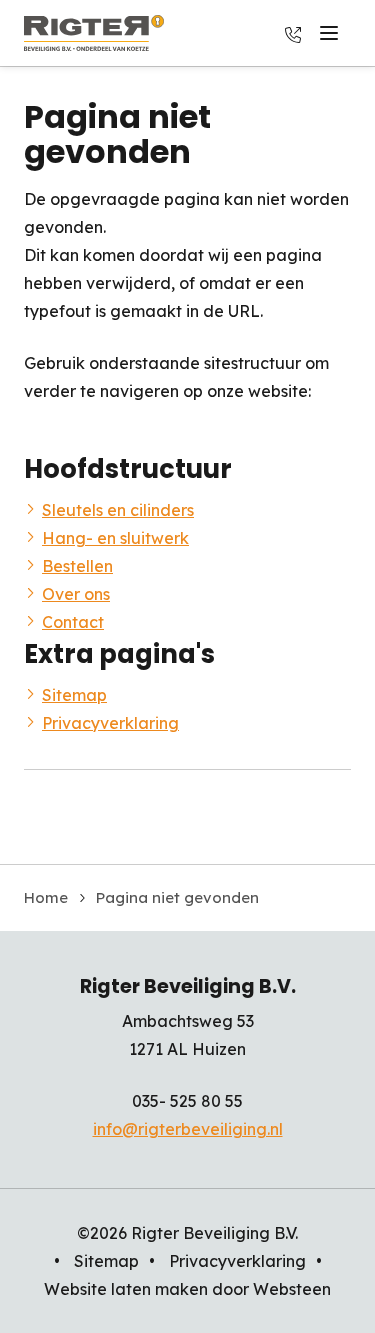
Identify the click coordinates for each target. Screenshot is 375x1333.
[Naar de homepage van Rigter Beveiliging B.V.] (94, 33)
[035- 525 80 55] (293, 33)
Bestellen (77, 566)
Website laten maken (126, 1289)
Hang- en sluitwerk (115, 538)
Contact (73, 622)
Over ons (76, 594)
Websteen (292, 1289)
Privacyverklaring (110, 723)
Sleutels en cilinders (118, 510)
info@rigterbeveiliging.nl (188, 1129)
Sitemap (74, 695)
